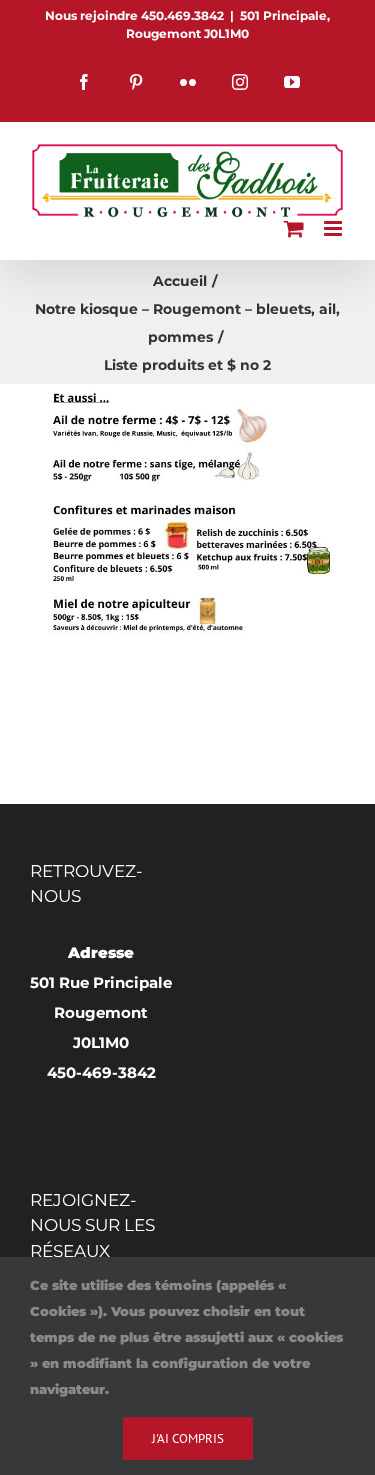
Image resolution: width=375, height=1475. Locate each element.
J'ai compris (188, 1438)
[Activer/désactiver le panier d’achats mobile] (294, 228)
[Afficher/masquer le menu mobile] (334, 228)
